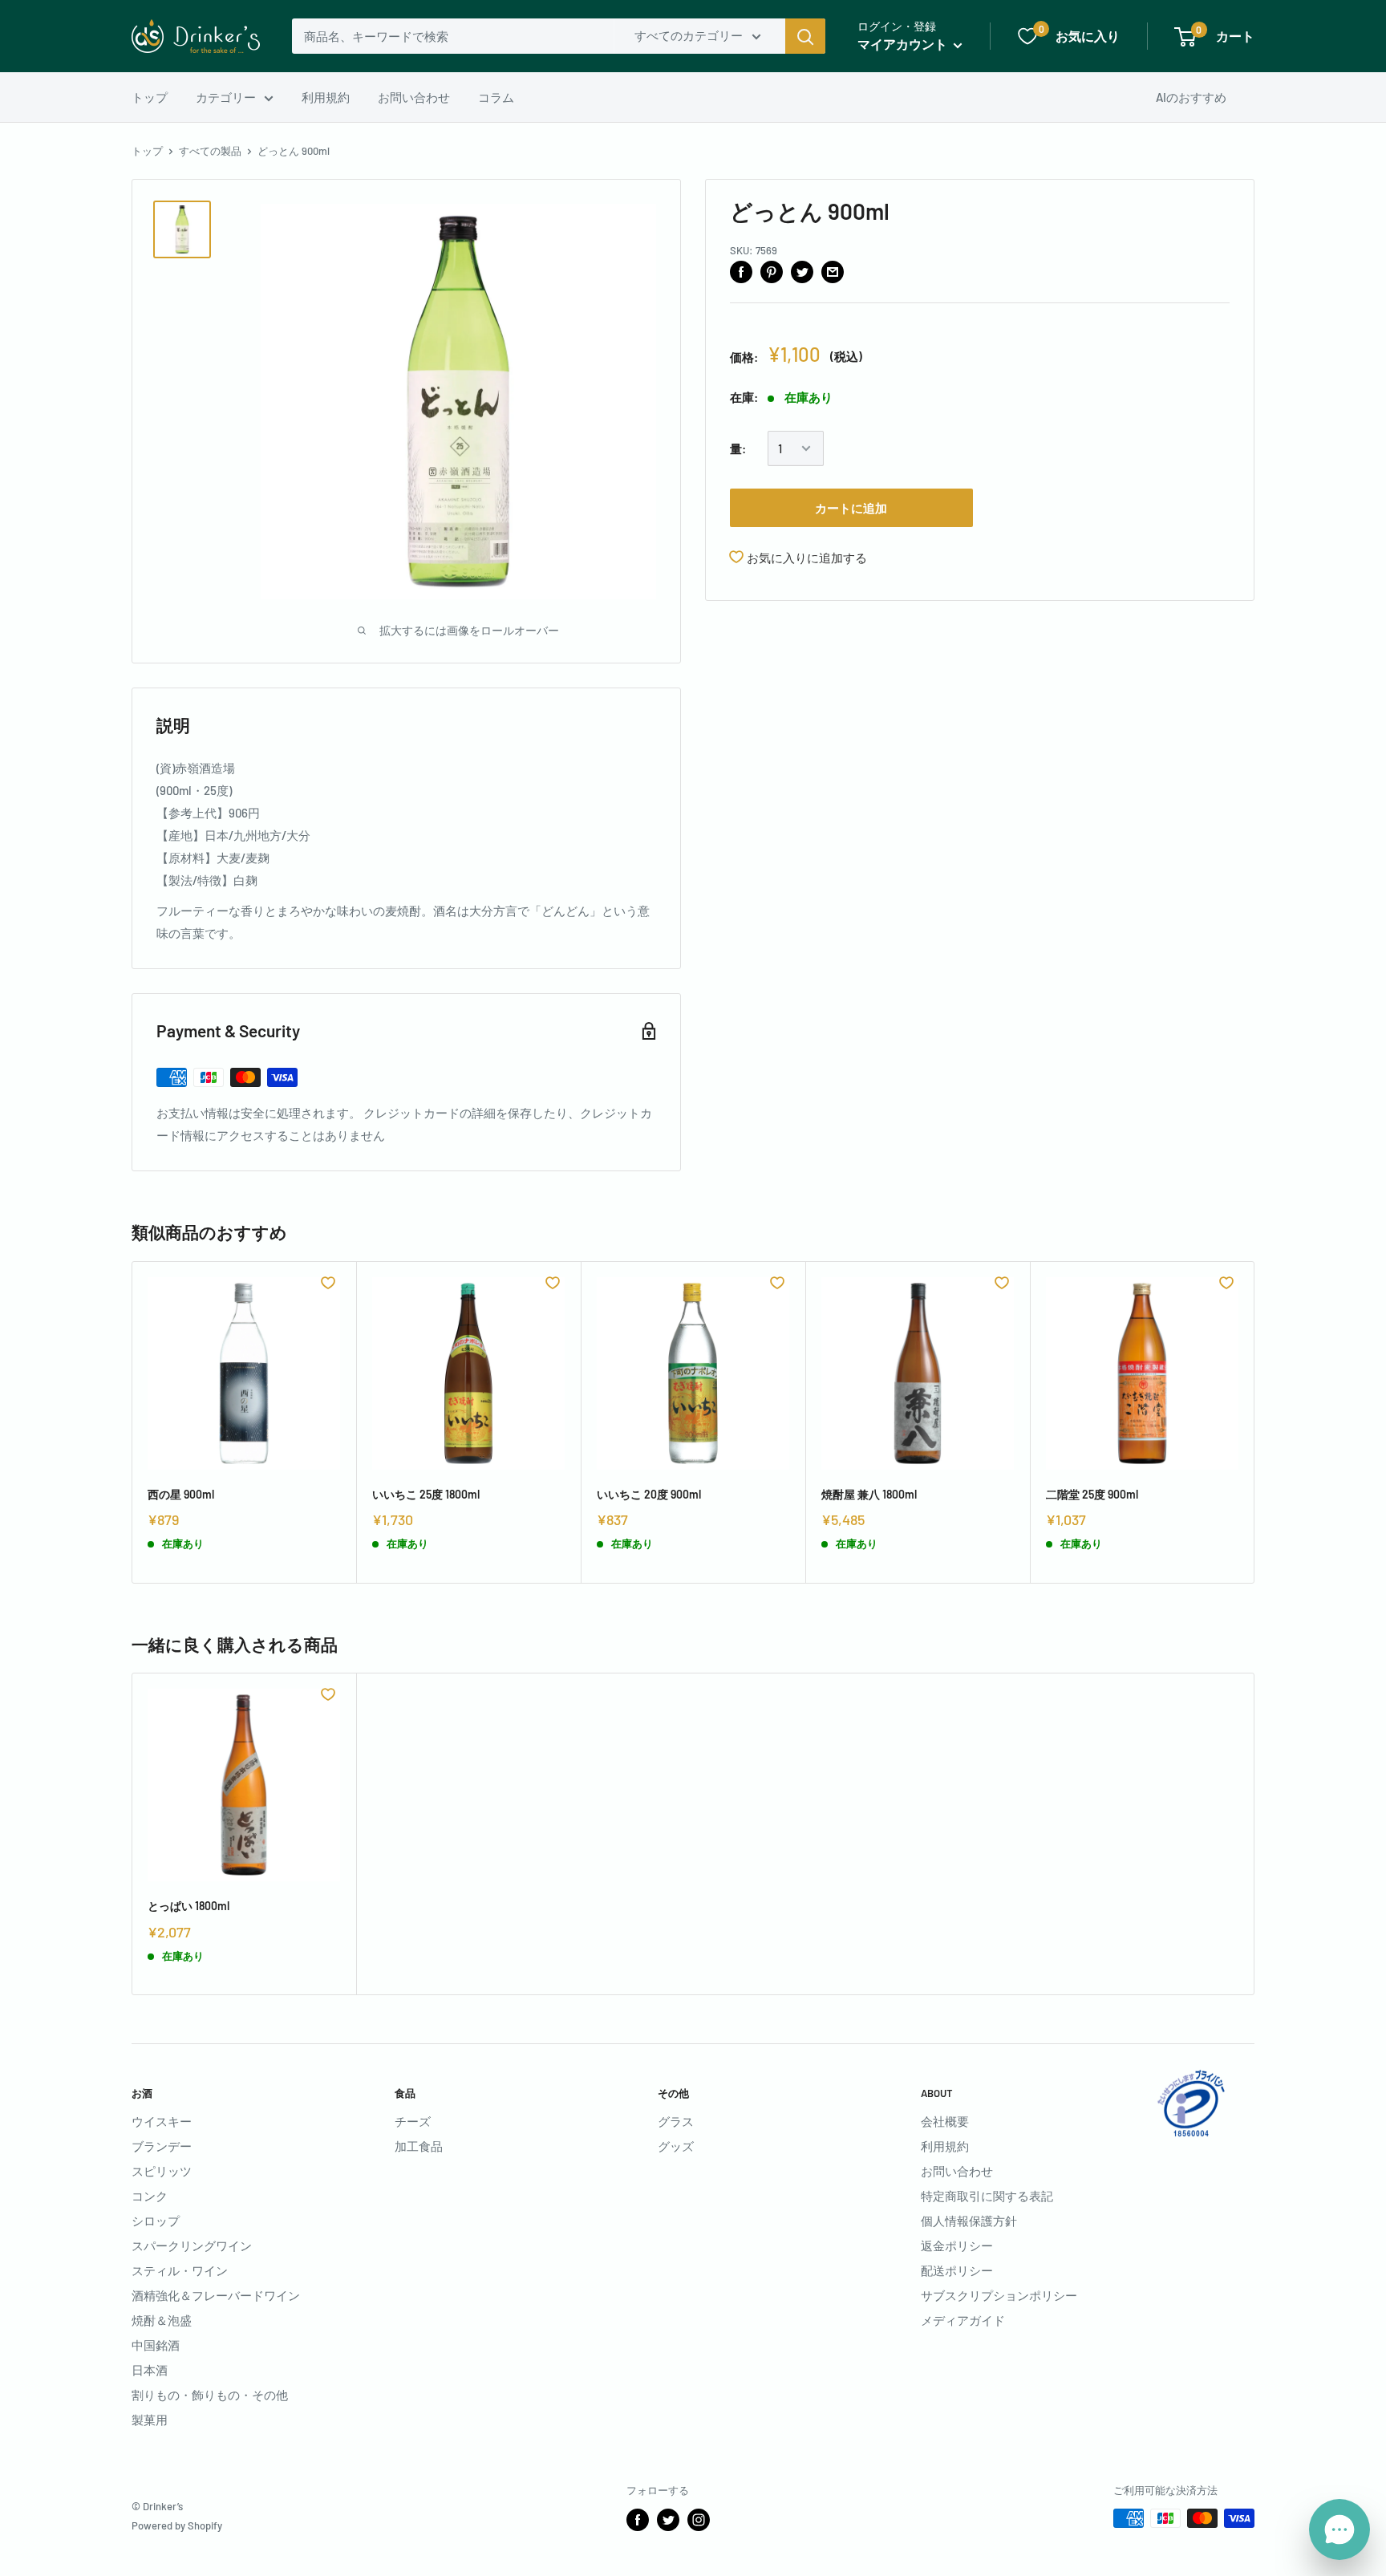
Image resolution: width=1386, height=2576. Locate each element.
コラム (496, 97)
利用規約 (326, 97)
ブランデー (162, 2146)
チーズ (413, 2121)
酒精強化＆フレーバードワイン (216, 2295)
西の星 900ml (181, 1494)
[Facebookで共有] (741, 271)
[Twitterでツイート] (802, 271)
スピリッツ (162, 2171)
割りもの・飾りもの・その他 (210, 2395)
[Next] (1255, 1422)
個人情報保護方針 (969, 2221)
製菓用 (150, 2420)
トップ (150, 97)
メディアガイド (963, 2320)
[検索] (805, 36)
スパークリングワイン (192, 2245)
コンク (150, 2196)
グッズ (676, 2146)
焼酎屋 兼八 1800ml (869, 1494)
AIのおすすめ (1191, 97)
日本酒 (150, 2370)
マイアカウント (904, 44)
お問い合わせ (414, 97)
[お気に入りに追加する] (328, 1283)
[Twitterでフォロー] (668, 2520)
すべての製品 (210, 151)
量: (738, 448)
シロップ (156, 2221)
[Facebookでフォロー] (638, 2520)
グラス (676, 2121)
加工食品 (419, 2146)
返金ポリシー (957, 2245)
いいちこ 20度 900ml (649, 1494)
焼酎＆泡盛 (162, 2320)
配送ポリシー (957, 2270)
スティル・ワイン (180, 2270)
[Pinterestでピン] (772, 271)
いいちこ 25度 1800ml (426, 1494)
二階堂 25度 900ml (1092, 1494)
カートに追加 (851, 508)
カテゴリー (226, 97)
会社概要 (945, 2121)
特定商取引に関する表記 (987, 2196)
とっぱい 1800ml (188, 1906)
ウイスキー (162, 2121)
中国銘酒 (156, 2345)
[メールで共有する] (833, 271)
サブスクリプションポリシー (999, 2295)
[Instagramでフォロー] (699, 2520)
